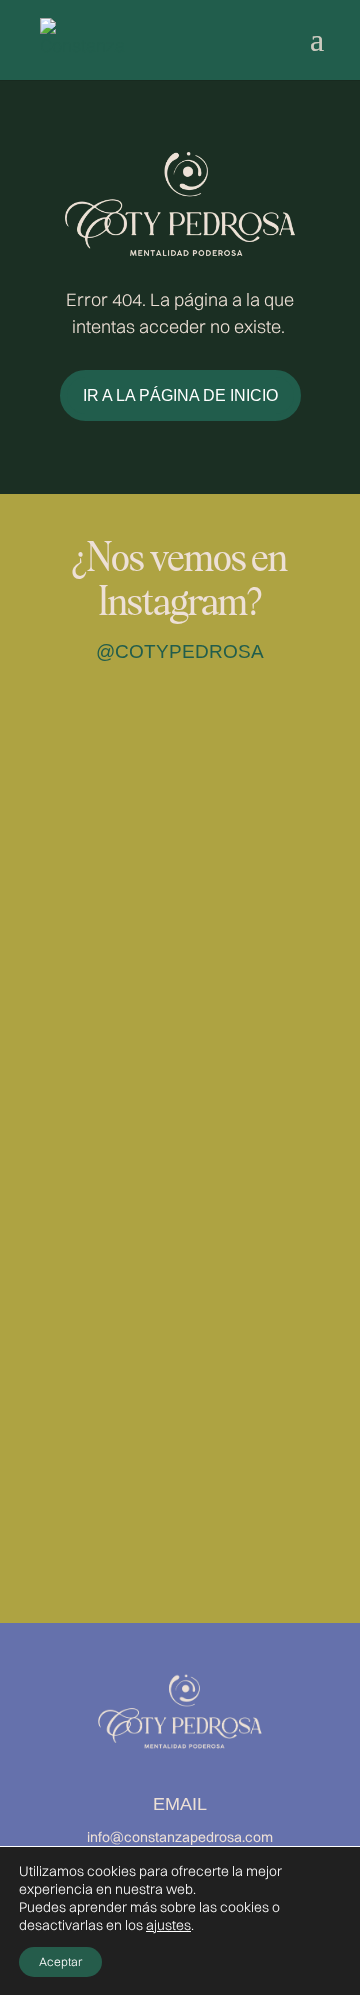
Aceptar (60, 1961)
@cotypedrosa (180, 651)
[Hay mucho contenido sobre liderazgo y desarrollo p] (180, 958)
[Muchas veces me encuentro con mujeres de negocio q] (180, 1472)
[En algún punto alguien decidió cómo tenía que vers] (180, 787)
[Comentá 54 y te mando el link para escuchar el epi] (180, 1129)
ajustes (168, 1925)
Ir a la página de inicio (180, 395)
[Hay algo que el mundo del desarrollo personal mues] (180, 1300)
